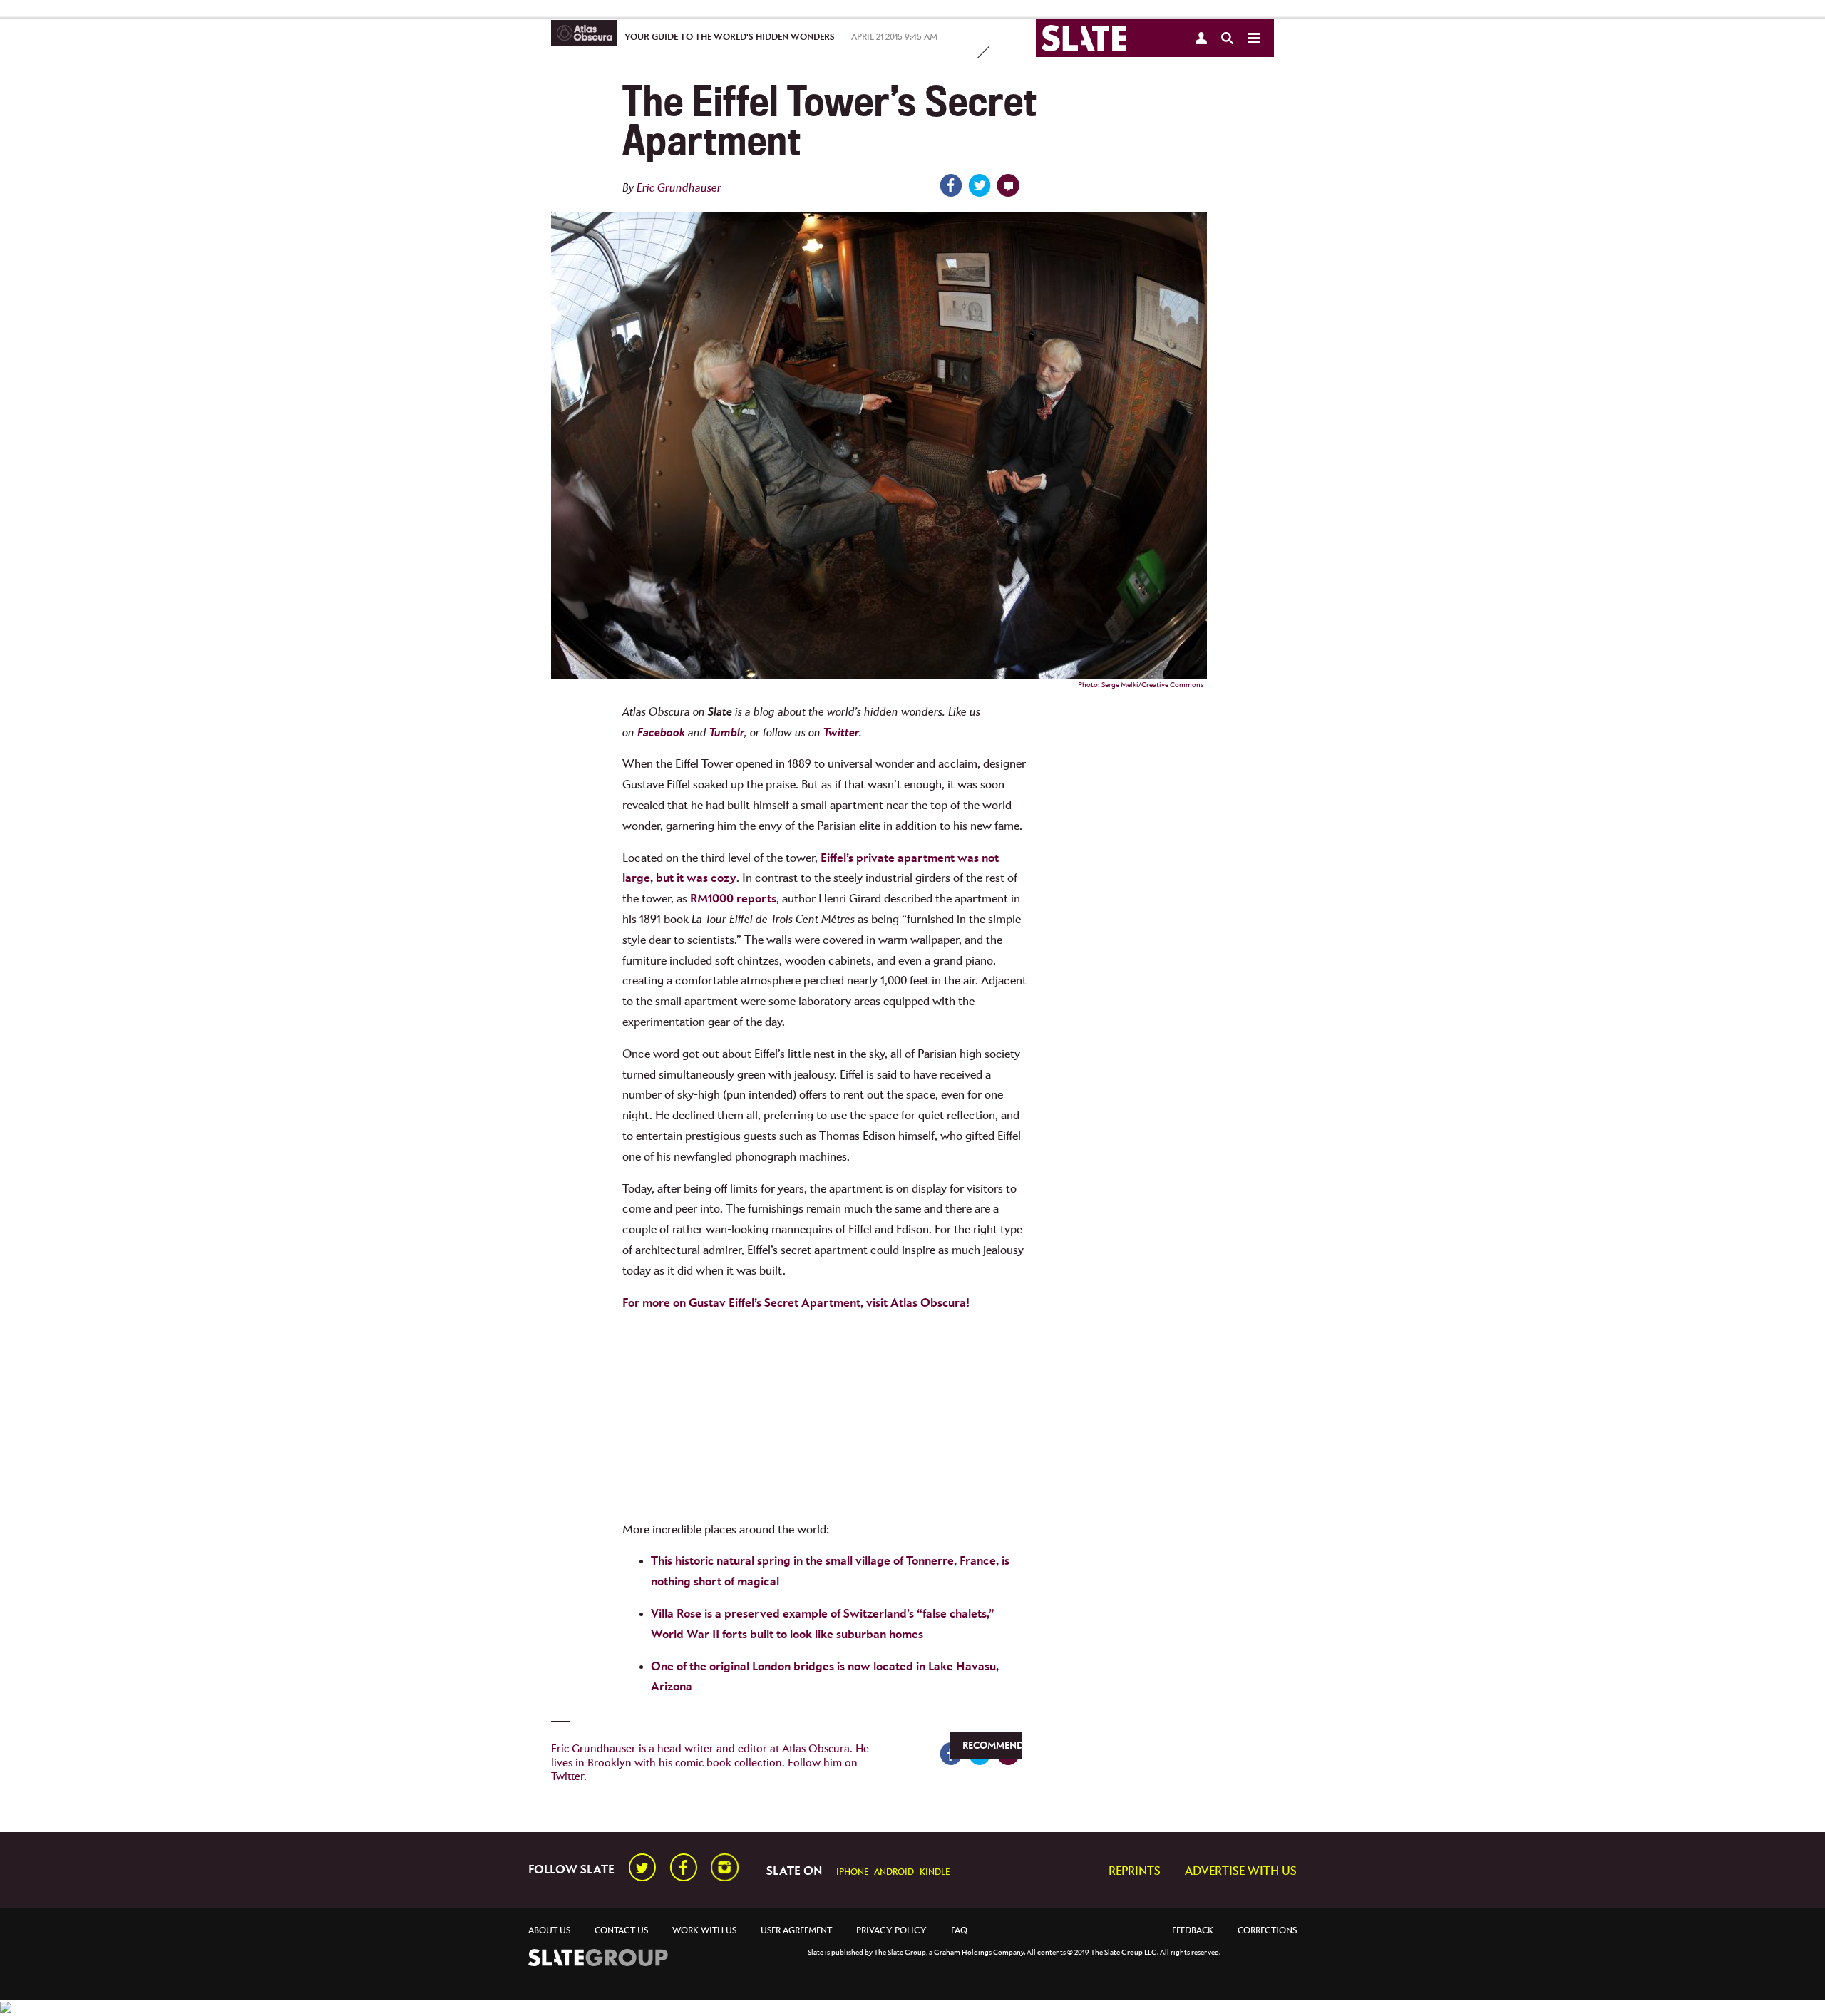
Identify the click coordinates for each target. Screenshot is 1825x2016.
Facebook (661, 733)
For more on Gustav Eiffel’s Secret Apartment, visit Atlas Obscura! (796, 1303)
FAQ (959, 1931)
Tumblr (727, 733)
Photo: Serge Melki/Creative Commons (1141, 685)
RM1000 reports (733, 899)
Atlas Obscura (816, 1749)
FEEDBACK (1193, 1931)
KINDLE (935, 1872)
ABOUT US (549, 1931)
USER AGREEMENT (796, 1931)
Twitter (841, 733)
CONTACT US (621, 1931)
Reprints (1135, 1872)
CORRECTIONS (1267, 1931)
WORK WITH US (704, 1931)
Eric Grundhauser (679, 189)
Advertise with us (1241, 1872)
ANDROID (894, 1872)
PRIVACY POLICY (891, 1931)
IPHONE (852, 1872)
